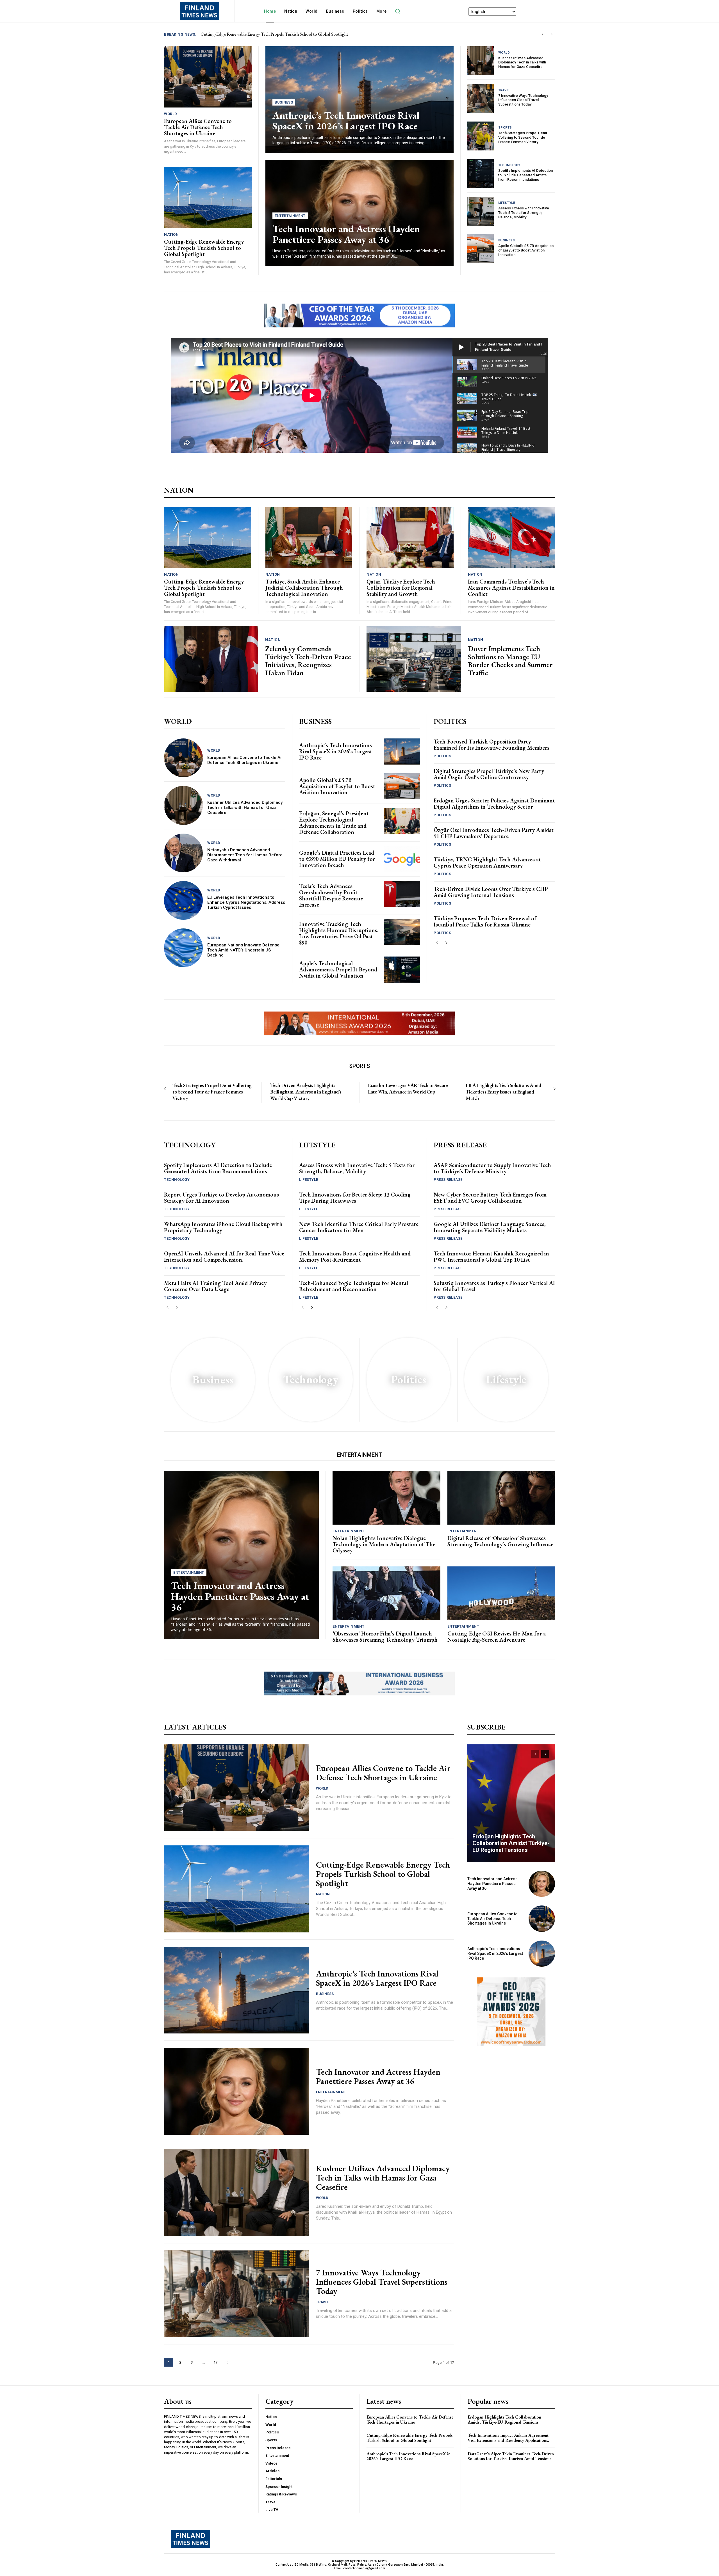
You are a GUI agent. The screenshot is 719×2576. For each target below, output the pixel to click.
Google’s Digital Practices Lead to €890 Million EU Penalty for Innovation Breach (337, 859)
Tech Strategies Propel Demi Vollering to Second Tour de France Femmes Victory (523, 137)
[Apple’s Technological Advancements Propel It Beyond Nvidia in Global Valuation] (402, 970)
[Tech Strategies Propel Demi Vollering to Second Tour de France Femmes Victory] (481, 136)
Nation (171, 235)
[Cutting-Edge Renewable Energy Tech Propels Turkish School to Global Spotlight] (208, 198)
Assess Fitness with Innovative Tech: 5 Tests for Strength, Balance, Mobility (524, 212)
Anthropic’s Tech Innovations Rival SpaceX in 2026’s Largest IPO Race (346, 121)
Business (284, 102)
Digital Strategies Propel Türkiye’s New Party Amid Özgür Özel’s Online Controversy (489, 774)
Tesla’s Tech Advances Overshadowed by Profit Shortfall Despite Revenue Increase (331, 895)
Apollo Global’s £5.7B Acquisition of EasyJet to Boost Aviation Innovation (526, 250)
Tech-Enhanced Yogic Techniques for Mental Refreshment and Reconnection (354, 1286)
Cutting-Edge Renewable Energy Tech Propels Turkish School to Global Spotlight (204, 248)
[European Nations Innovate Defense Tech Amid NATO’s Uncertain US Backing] (183, 948)
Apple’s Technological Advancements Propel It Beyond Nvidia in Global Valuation (338, 969)
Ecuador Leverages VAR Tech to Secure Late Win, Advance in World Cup (408, 1088)
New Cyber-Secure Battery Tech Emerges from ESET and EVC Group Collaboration (490, 1198)
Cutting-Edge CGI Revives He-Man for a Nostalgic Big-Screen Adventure (497, 1637)
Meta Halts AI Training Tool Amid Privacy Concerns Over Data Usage (215, 1286)
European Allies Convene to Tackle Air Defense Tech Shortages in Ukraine (198, 127)
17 (215, 2362)
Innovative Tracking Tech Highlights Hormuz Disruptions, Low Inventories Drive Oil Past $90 (339, 933)
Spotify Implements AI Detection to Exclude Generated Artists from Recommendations (525, 175)
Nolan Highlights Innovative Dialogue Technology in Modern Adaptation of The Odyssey (384, 1544)
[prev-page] (437, 943)
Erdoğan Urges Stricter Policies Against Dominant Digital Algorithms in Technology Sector (494, 804)
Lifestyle (507, 203)
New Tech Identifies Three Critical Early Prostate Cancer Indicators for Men (359, 1227)
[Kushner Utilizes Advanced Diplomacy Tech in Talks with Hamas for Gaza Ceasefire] (481, 61)
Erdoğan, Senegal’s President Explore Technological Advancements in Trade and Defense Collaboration (334, 823)
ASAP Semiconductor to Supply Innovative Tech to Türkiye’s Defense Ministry (492, 1168)
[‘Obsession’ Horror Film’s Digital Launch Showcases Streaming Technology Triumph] (386, 1593)
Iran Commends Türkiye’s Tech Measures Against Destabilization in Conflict (511, 588)
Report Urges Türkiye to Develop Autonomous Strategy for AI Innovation (221, 1198)
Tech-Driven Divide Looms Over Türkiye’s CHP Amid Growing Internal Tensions (491, 892)
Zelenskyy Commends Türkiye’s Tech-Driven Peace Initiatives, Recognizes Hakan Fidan (308, 661)
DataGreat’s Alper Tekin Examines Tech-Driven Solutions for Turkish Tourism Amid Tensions (511, 2456)
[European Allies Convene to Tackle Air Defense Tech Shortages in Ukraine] (208, 77)
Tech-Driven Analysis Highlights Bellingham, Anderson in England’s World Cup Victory (306, 1092)
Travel (504, 90)
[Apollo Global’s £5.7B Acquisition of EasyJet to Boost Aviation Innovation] (481, 249)
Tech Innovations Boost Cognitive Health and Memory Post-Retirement (355, 1257)
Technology (509, 165)
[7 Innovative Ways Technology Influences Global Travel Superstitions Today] (481, 98)
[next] (551, 34)
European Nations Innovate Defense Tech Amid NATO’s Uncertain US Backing (243, 950)
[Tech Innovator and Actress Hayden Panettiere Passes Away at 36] (241, 1555)
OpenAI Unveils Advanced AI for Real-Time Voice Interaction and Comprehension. (224, 1257)
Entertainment (290, 216)
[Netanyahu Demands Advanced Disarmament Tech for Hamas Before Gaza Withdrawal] (183, 853)
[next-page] (446, 943)
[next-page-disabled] (554, 1089)
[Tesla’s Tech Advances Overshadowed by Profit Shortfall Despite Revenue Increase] (402, 894)
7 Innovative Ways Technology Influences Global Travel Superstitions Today (523, 100)
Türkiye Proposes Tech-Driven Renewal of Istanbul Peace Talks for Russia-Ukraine (485, 921)
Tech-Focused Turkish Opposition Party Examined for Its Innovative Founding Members (492, 745)
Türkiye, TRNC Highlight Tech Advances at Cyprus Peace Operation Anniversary (487, 863)
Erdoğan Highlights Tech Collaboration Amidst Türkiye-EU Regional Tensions (511, 1843)
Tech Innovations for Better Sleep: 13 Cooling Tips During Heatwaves (355, 1198)
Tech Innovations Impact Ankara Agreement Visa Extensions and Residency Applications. (508, 2438)
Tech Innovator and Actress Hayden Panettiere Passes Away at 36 (258, 34)
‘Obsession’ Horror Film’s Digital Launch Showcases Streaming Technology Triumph (385, 1637)
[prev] (542, 34)
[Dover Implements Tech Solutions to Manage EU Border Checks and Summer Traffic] (414, 659)
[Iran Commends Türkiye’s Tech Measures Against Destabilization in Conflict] (512, 538)
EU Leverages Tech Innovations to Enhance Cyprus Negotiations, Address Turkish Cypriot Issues (246, 902)
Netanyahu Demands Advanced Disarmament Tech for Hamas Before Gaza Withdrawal (245, 855)
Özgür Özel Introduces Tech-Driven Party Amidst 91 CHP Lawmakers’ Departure (494, 833)
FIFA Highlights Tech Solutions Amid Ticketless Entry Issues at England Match (503, 1092)
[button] (398, 11)
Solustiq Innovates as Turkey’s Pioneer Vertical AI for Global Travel (494, 1286)
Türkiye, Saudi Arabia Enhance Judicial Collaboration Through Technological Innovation (304, 588)
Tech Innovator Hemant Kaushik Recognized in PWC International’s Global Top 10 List (491, 1257)
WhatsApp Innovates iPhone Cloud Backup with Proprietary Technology (223, 1227)
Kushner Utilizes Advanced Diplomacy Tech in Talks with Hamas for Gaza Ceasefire (522, 62)
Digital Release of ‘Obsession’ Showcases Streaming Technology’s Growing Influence (500, 1541)
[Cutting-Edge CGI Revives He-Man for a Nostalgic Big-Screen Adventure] (501, 1593)
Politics (442, 756)
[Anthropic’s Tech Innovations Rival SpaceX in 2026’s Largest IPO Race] (402, 751)
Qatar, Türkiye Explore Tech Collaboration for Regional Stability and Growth (401, 588)
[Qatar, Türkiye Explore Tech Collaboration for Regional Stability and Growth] (410, 538)
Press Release (448, 1180)
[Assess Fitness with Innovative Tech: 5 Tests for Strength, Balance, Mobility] (481, 211)
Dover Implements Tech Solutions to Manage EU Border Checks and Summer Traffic (510, 661)
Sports (505, 128)
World (171, 114)
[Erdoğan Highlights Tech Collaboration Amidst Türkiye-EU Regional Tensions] (511, 1803)
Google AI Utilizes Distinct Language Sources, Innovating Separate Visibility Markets (490, 1227)
